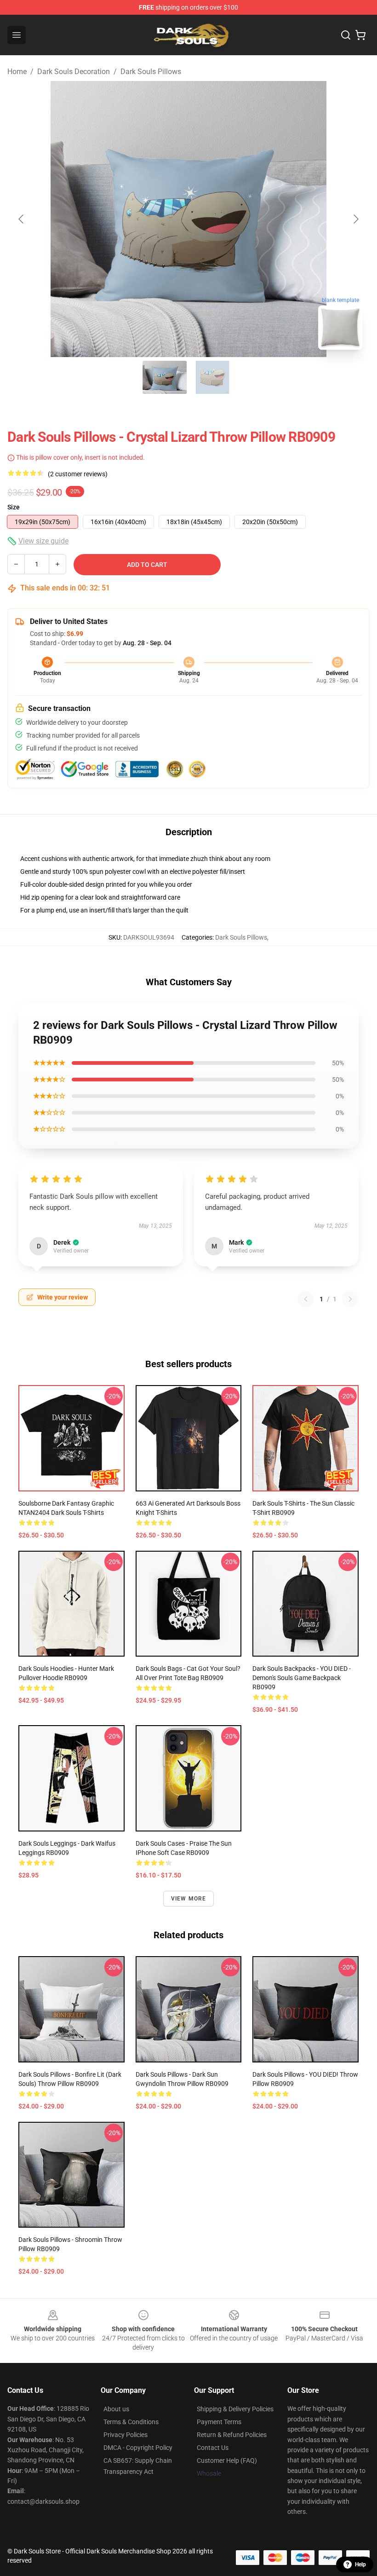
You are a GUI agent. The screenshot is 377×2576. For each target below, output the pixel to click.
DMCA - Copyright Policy (138, 2448)
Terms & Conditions (131, 2422)
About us (116, 2409)
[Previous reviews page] (306, 1299)
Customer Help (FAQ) (227, 2460)
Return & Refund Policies (232, 2435)
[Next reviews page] (350, 1299)
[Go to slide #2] (212, 377)
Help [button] (360, 2564)
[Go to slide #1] (165, 377)
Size (14, 507)
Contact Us (213, 2448)
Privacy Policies (126, 2435)
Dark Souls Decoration (74, 72)
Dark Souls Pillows (151, 72)
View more (189, 1899)
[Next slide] (355, 219)
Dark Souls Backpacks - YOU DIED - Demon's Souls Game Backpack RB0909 (302, 1678)
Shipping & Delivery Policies (235, 2409)
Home (17, 72)
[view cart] (360, 35)
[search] (346, 35)
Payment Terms (219, 2422)
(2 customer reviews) (78, 474)
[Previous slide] (22, 219)
